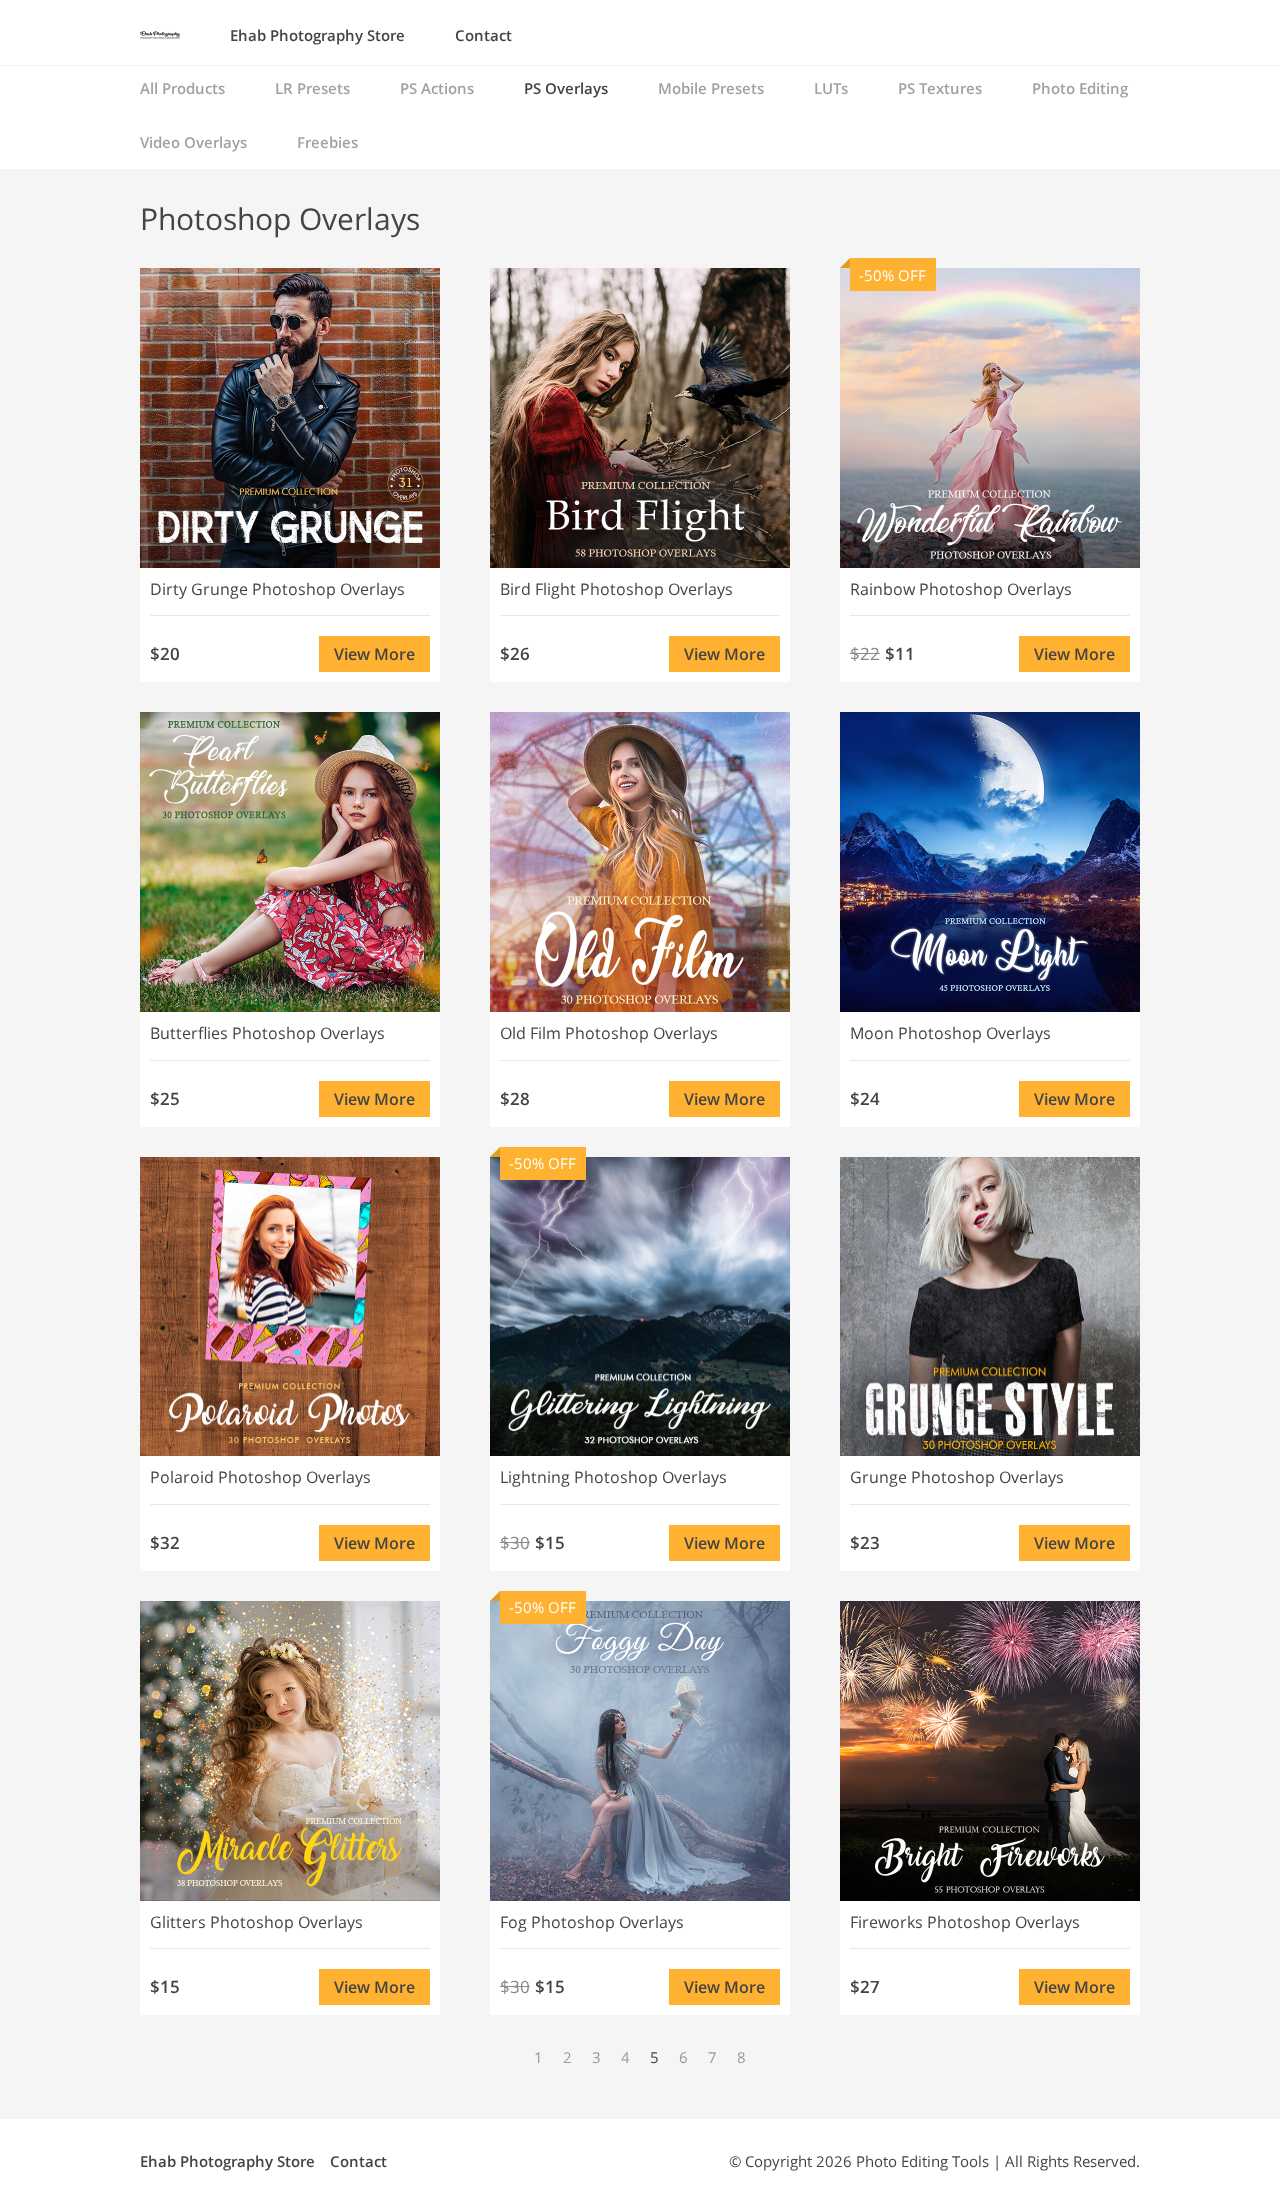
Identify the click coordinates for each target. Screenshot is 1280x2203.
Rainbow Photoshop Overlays (961, 589)
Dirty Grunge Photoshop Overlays (277, 589)
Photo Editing (1080, 88)
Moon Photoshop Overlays (950, 1033)
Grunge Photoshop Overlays (957, 1477)
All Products (182, 88)
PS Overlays (566, 88)
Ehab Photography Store (317, 35)
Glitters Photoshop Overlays (256, 1922)
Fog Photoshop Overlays (592, 1922)
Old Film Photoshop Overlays (609, 1033)
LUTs (831, 88)
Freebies (327, 142)
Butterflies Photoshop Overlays (267, 1033)
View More (374, 654)
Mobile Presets (711, 88)
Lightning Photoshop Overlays (613, 1477)
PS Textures (940, 88)
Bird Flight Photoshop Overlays (616, 589)
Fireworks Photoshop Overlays (965, 1922)
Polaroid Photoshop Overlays (260, 1477)
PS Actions (437, 88)
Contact (483, 35)
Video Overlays (193, 142)
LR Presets (312, 88)
